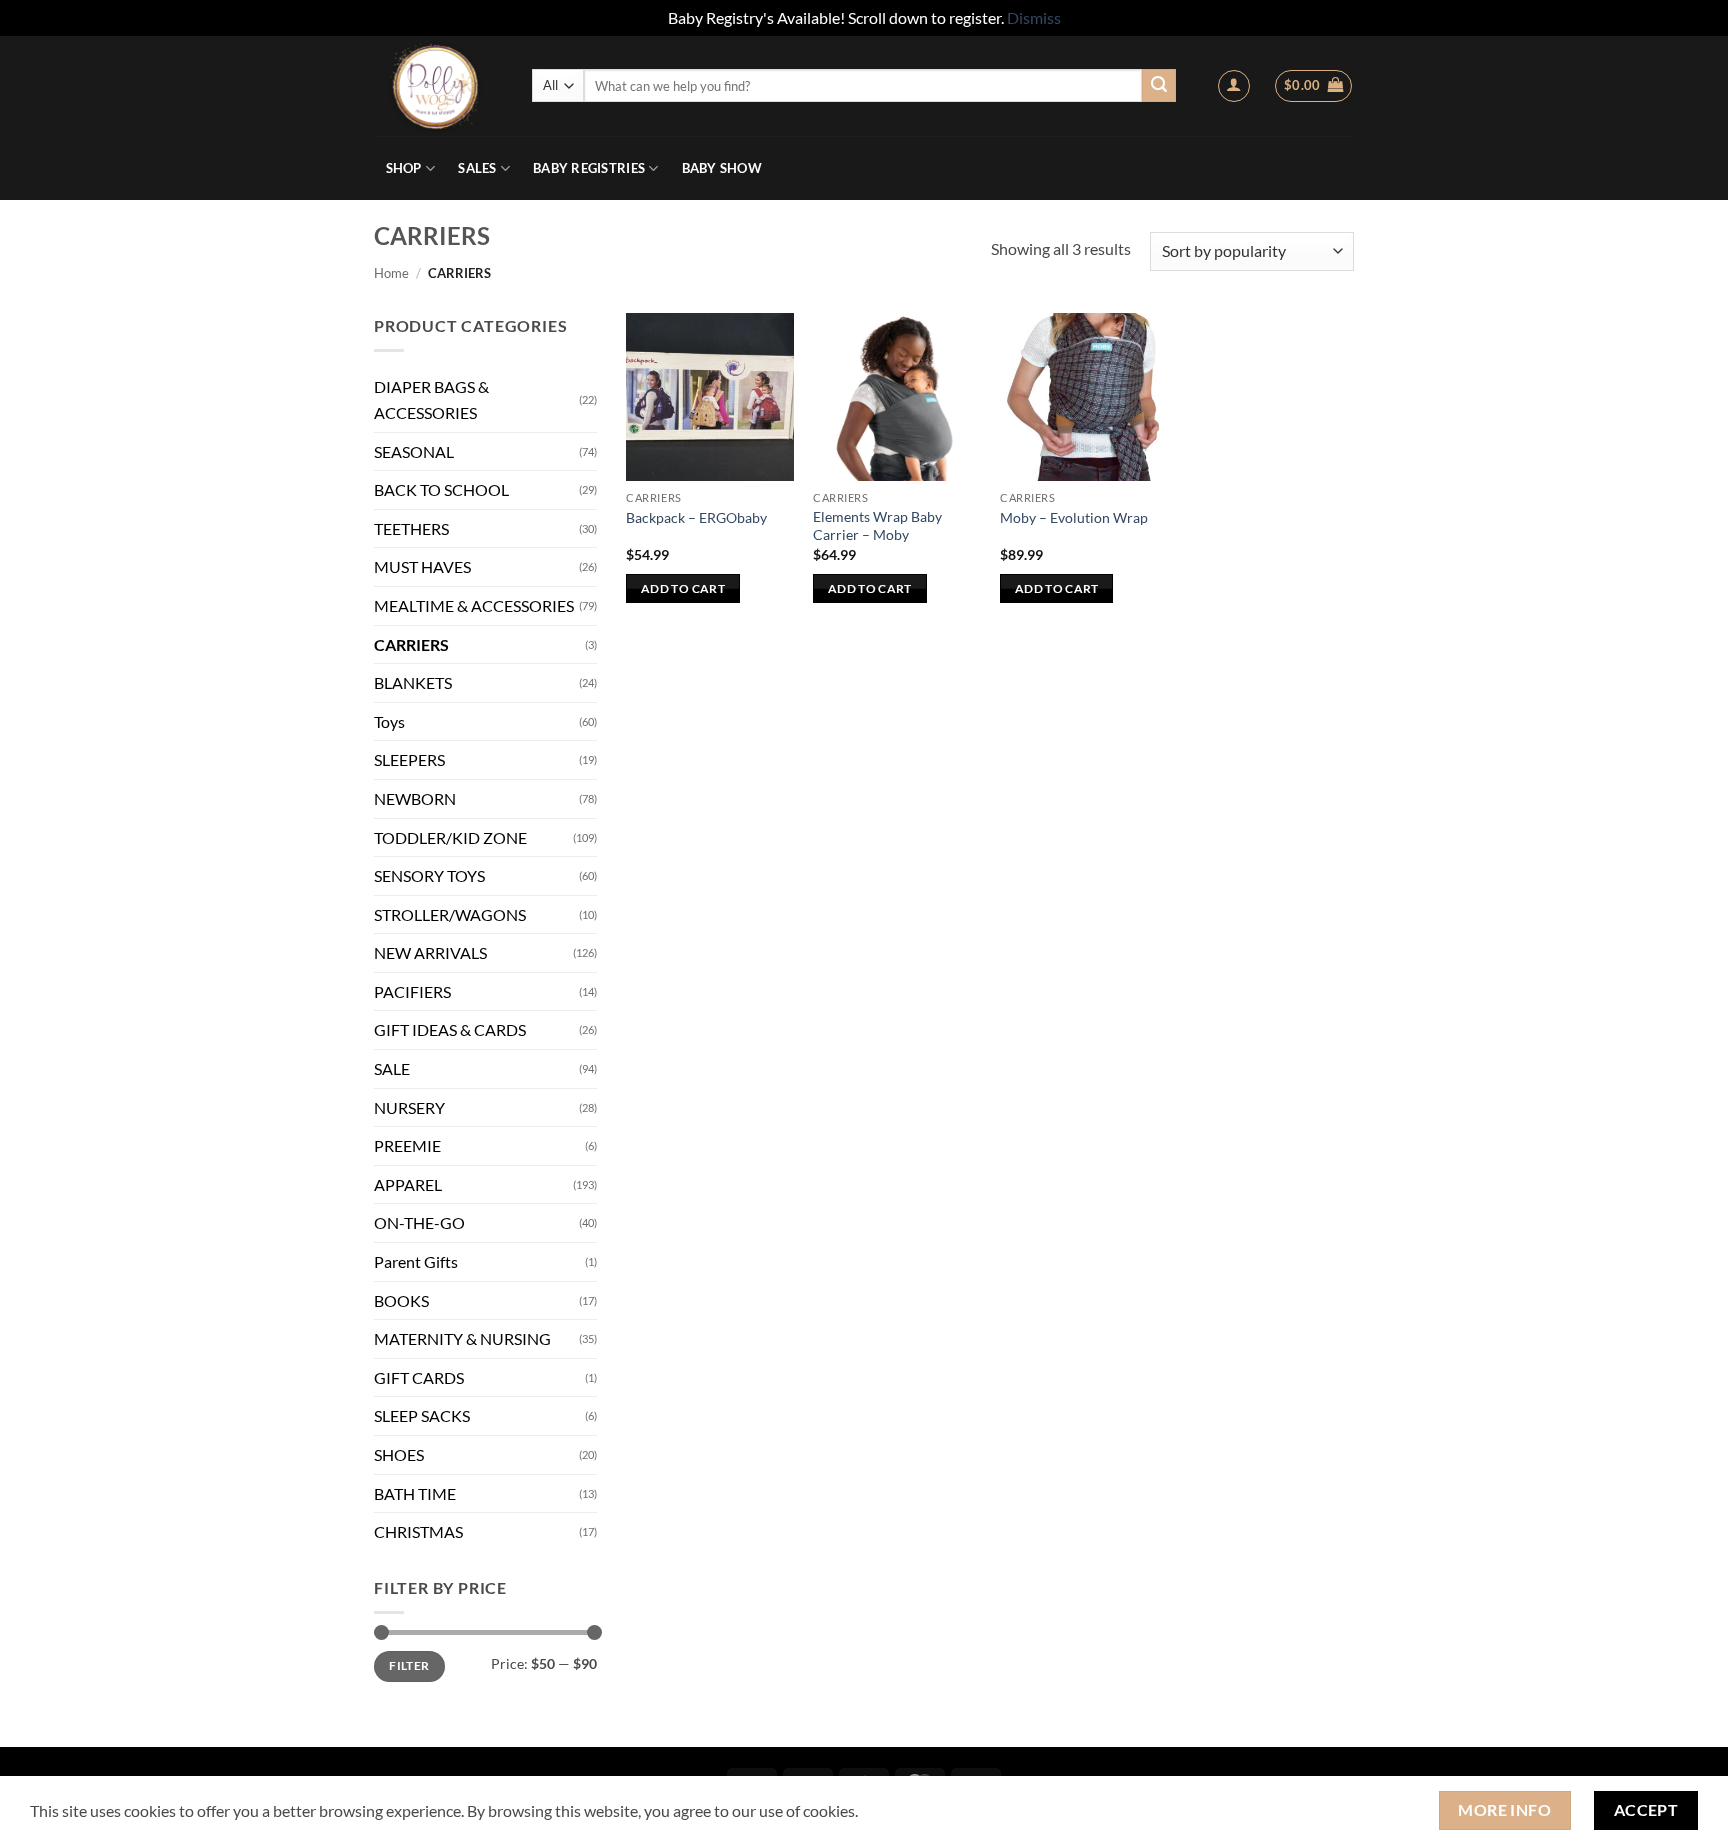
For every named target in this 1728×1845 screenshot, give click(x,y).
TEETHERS (411, 528)
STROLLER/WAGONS (450, 914)
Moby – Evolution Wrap (1074, 517)
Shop (404, 168)
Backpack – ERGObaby (696, 517)
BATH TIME (415, 1493)
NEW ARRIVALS (430, 952)
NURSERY (409, 1107)
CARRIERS (411, 644)
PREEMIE (407, 1145)
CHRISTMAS (418, 1531)
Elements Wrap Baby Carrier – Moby (877, 526)
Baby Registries (589, 168)
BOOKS (401, 1300)
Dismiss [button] (1034, 17)
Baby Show (722, 168)
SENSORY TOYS (429, 875)
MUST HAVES (422, 566)
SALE (392, 1068)
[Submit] (1159, 86)
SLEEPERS (409, 759)
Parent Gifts (416, 1261)
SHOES (399, 1454)
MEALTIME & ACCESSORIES (474, 605)
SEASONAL (414, 451)
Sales (477, 168)
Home (391, 273)
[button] (1234, 86)
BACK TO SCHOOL (441, 489)
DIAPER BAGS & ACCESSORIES (431, 399)
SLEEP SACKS (422, 1415)
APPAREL (408, 1184)
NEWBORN (415, 798)
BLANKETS (413, 682)
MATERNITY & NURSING (462, 1338)
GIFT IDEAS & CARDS (450, 1029)
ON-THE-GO (419, 1222)
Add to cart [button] (683, 588)
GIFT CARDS (419, 1377)
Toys (389, 721)
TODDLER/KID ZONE (450, 837)
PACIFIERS (412, 991)
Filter (409, 1665)
